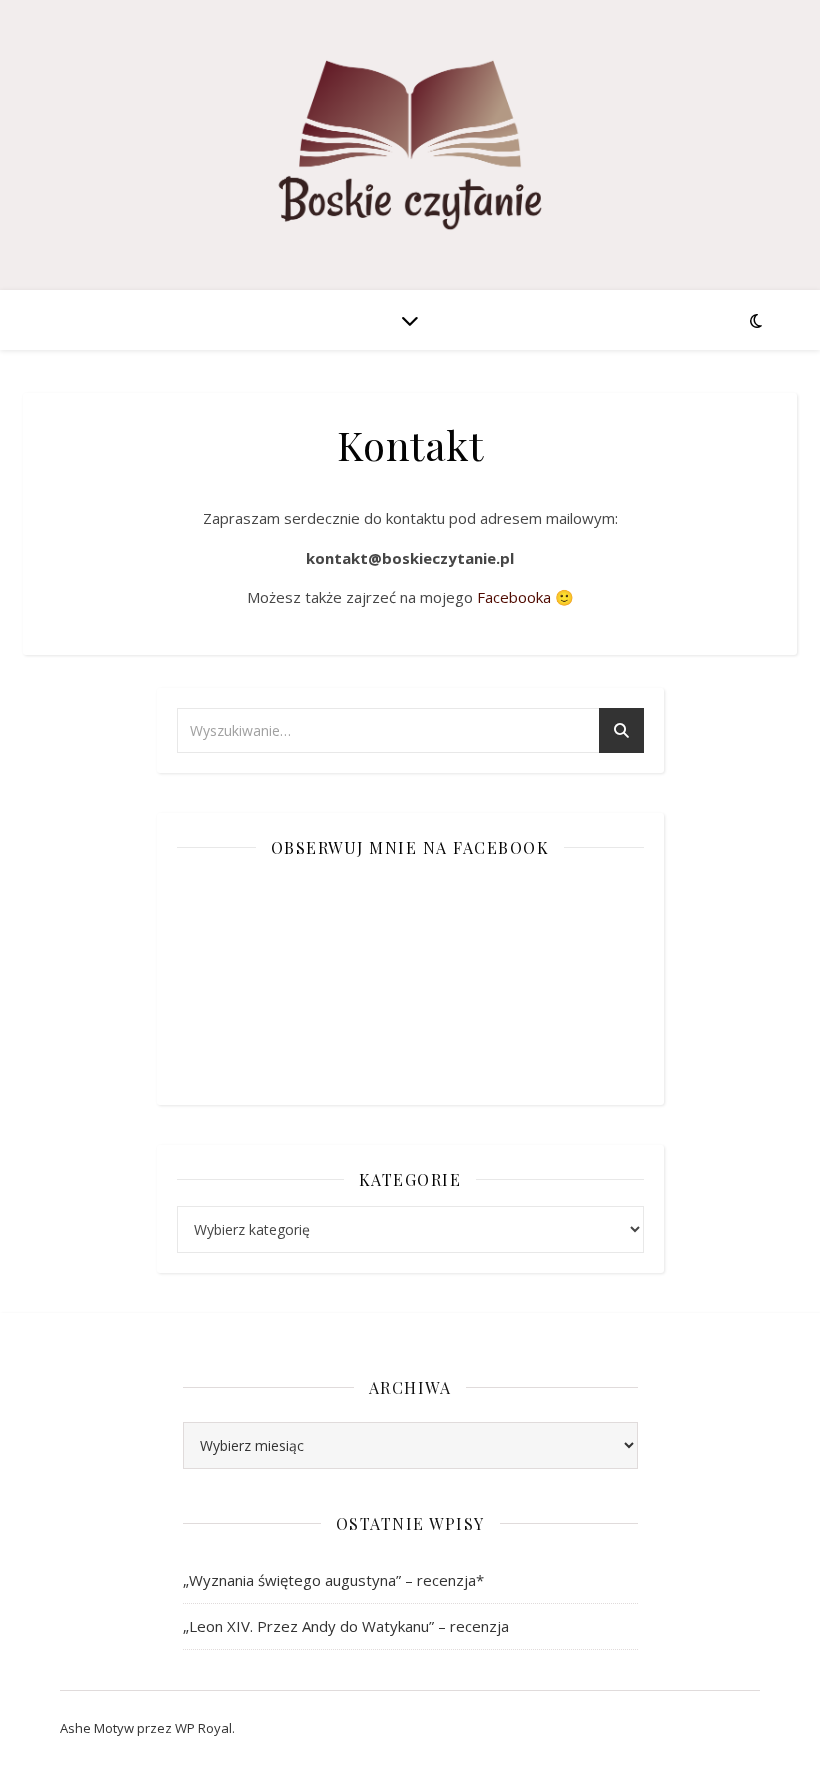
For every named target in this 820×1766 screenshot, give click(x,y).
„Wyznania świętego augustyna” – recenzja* (333, 1580)
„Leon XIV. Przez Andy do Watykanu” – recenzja (346, 1626)
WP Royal (203, 1728)
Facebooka (516, 597)
